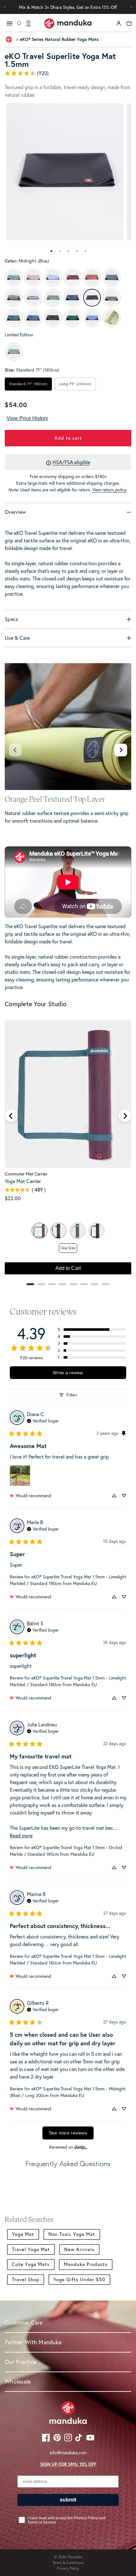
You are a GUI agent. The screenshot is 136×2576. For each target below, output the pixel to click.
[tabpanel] (65, 172)
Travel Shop (26, 2279)
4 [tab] (77, 251)
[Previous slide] (15, 750)
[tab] (51, 251)
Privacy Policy (68, 2568)
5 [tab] (86, 251)
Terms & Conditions (68, 2563)
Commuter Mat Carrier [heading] (26, 1174)
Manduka (75, 2557)
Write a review (68, 1373)
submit (68, 2500)
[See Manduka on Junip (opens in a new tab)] (81, 2147)
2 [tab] (60, 251)
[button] (131, 7)
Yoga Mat (23, 2234)
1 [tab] (52, 251)
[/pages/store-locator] (28, 23)
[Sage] (40, 1231)
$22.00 (13, 1198)
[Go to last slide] (11, 1116)
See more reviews (68, 2133)
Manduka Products (86, 2264)
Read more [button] (21, 1835)
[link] (68, 73)
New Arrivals (79, 2249)
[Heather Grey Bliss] (77, 1231)
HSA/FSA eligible (71, 462)
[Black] (59, 1231)
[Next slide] (121, 750)
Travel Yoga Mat (31, 2249)
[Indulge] (96, 1231)
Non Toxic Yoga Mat (72, 2234)
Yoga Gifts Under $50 (79, 2279)
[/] (68, 23)
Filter (72, 1395)
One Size (68, 1248)
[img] (43, 1420)
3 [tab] (69, 251)
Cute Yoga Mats (31, 2264)
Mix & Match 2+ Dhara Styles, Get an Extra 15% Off (68, 7)
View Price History (27, 418)
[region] (68, 1150)
